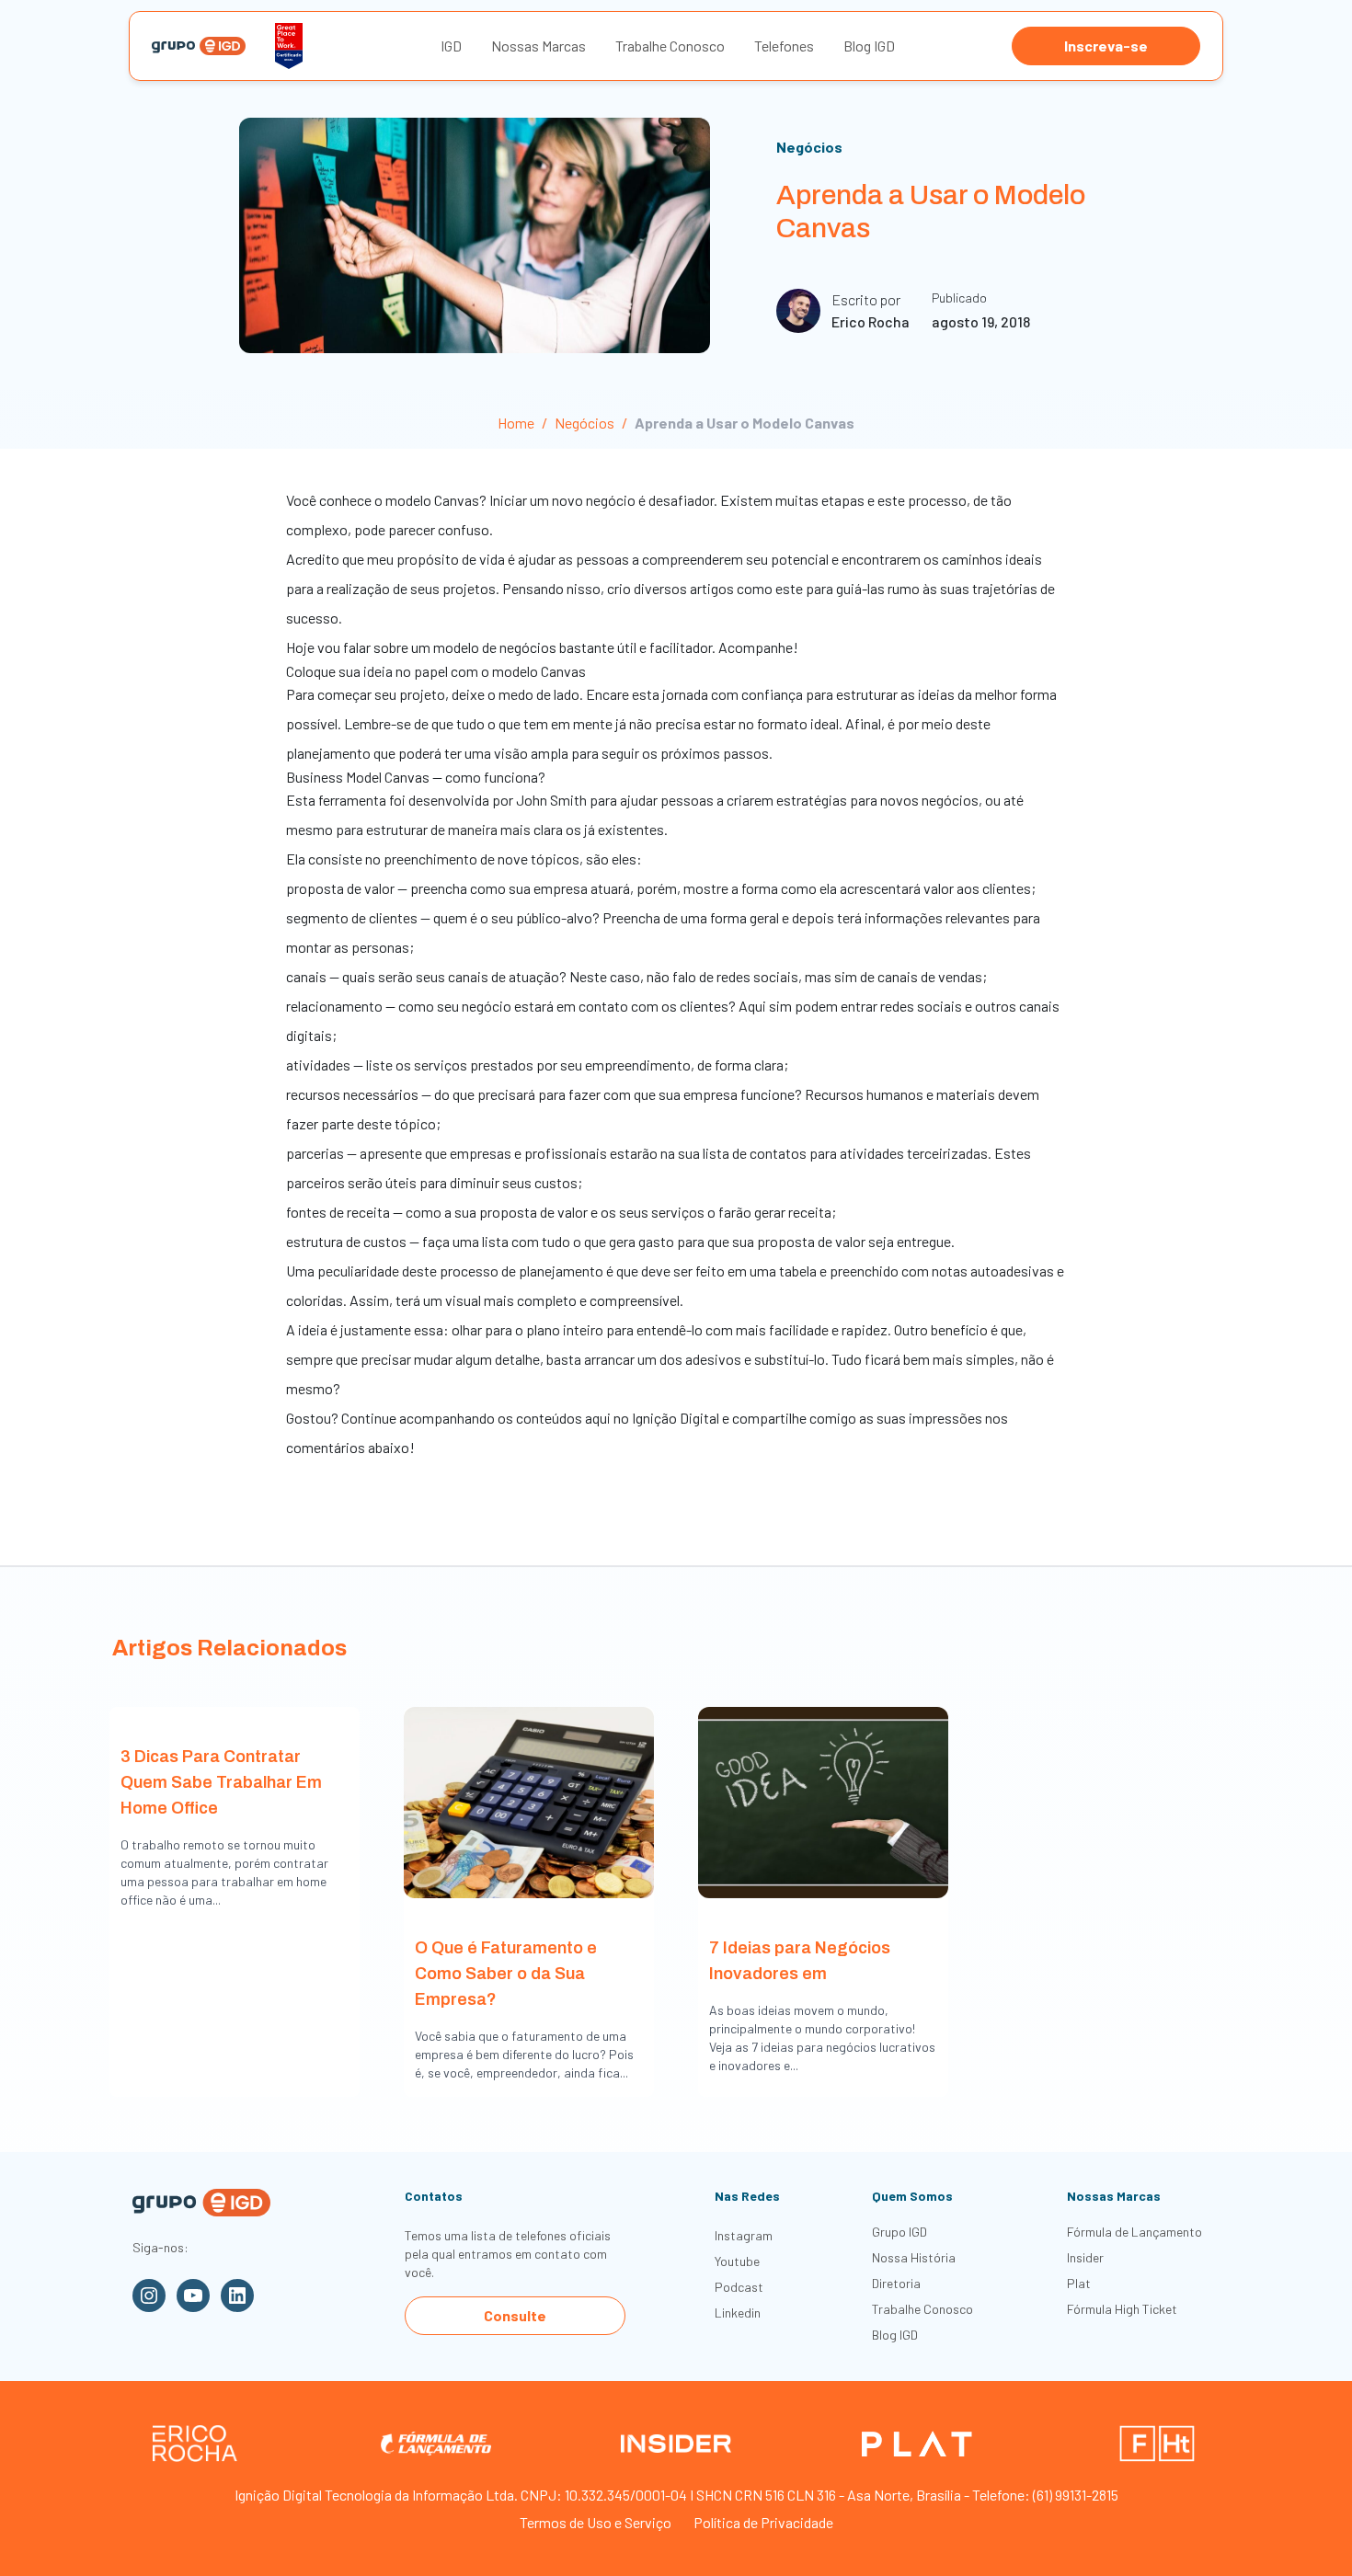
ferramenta (352, 800)
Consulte (515, 2315)
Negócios (809, 147)
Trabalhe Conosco (670, 46)
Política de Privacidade (763, 2522)
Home (516, 423)
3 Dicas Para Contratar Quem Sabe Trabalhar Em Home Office (221, 1782)
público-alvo (554, 917)
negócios (950, 800)
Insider (1085, 2257)
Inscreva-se (1106, 46)
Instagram (744, 2235)
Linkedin (738, 2313)
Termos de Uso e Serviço (596, 2522)
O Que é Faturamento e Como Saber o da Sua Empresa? (506, 1974)
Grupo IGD (899, 2232)
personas (380, 947)
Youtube (737, 2261)
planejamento (328, 753)
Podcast (739, 2287)
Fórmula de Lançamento (1134, 2232)
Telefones (784, 46)
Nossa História (914, 2257)
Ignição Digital (676, 1418)
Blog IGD (869, 46)
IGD (451, 46)
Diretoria (896, 2283)
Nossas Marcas (539, 46)
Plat (1079, 2283)
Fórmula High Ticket (1122, 2309)
